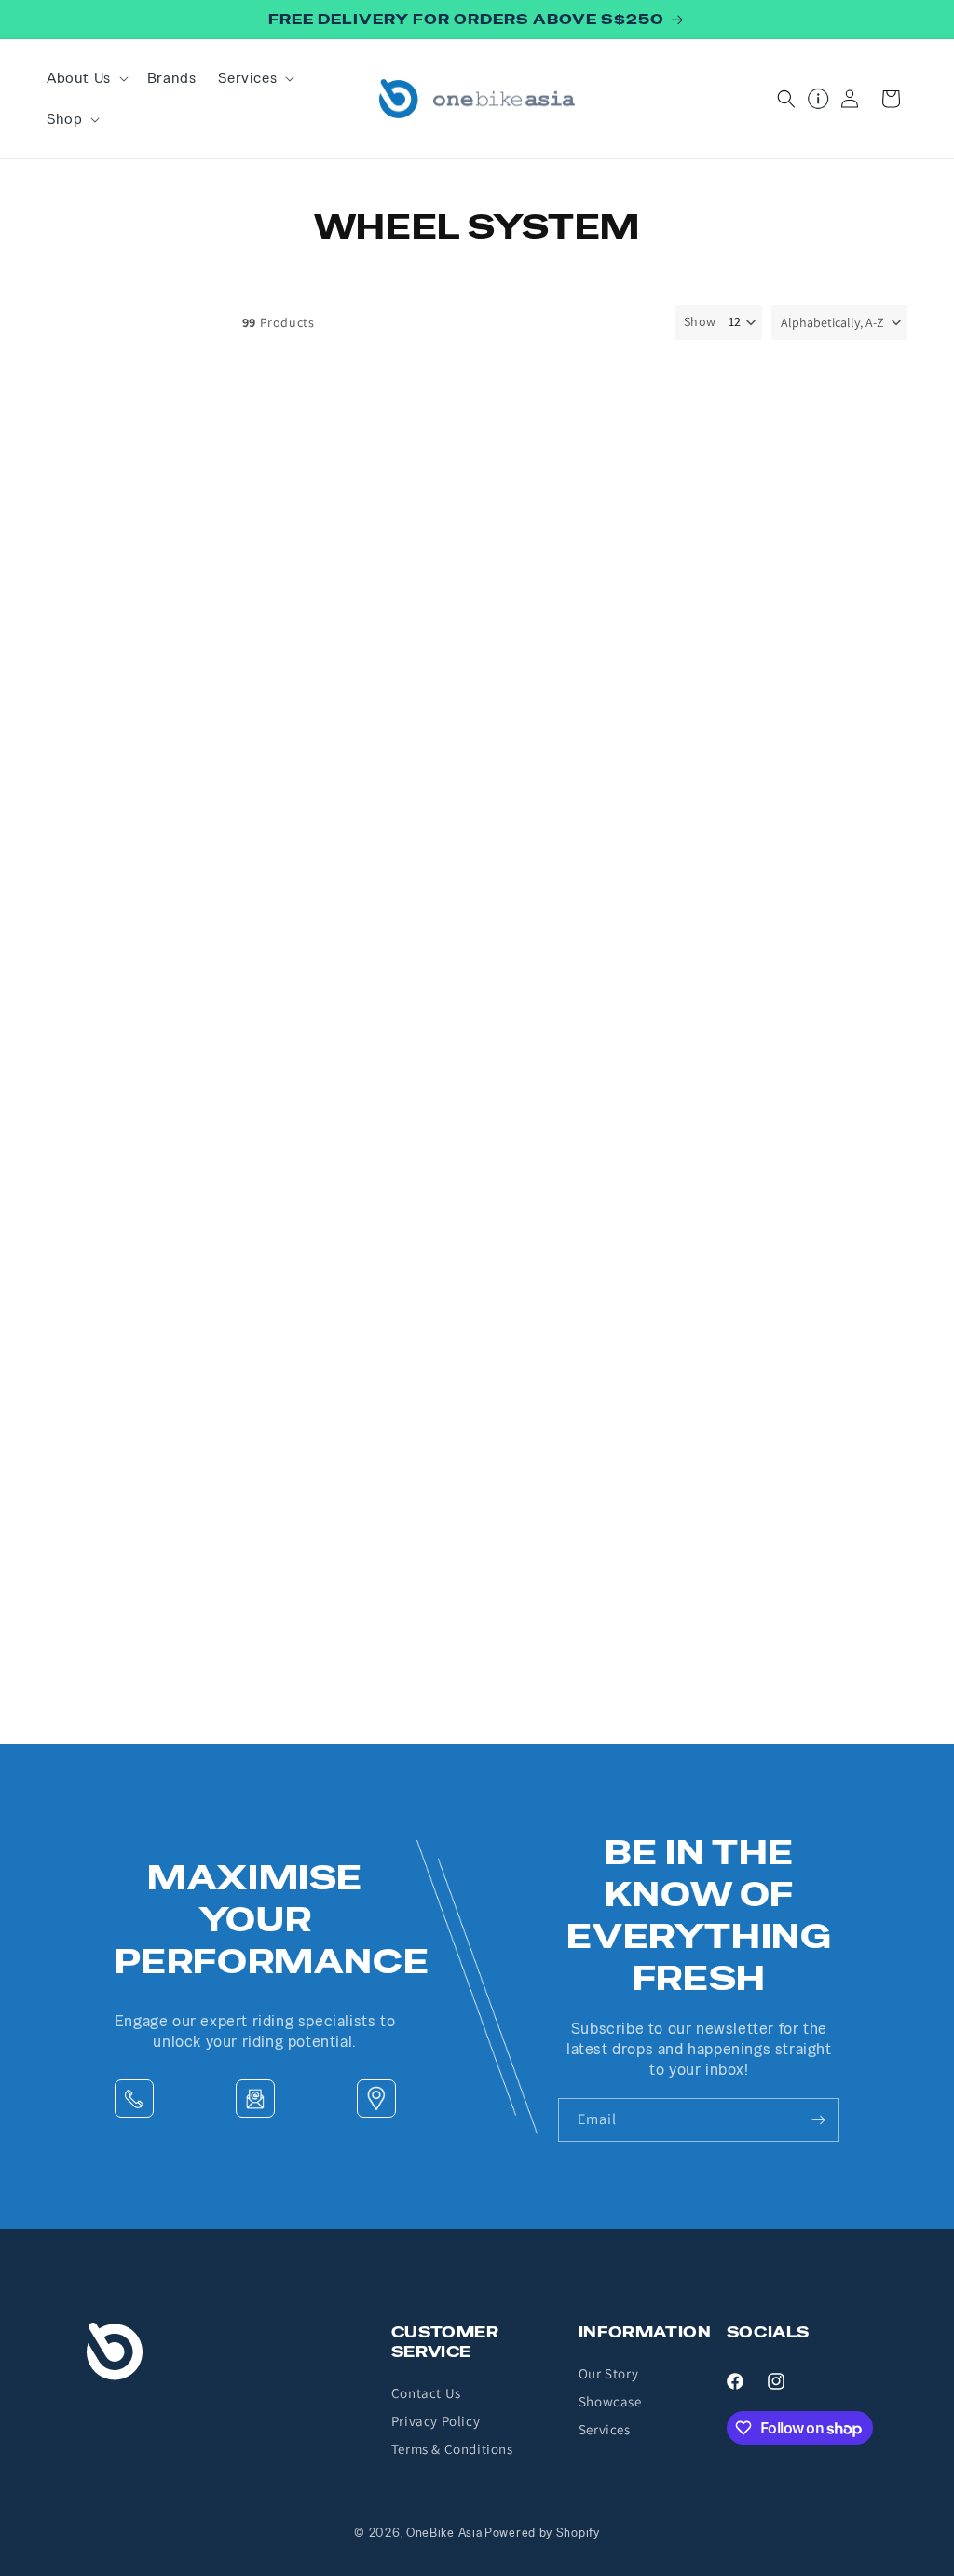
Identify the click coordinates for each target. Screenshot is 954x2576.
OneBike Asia (444, 2533)
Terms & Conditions (452, 2449)
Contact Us (426, 2393)
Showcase (610, 2401)
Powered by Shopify (542, 2533)
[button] (86, 78)
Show (700, 321)
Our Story (608, 2373)
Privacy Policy (436, 2421)
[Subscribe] (818, 2120)
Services (605, 2429)
